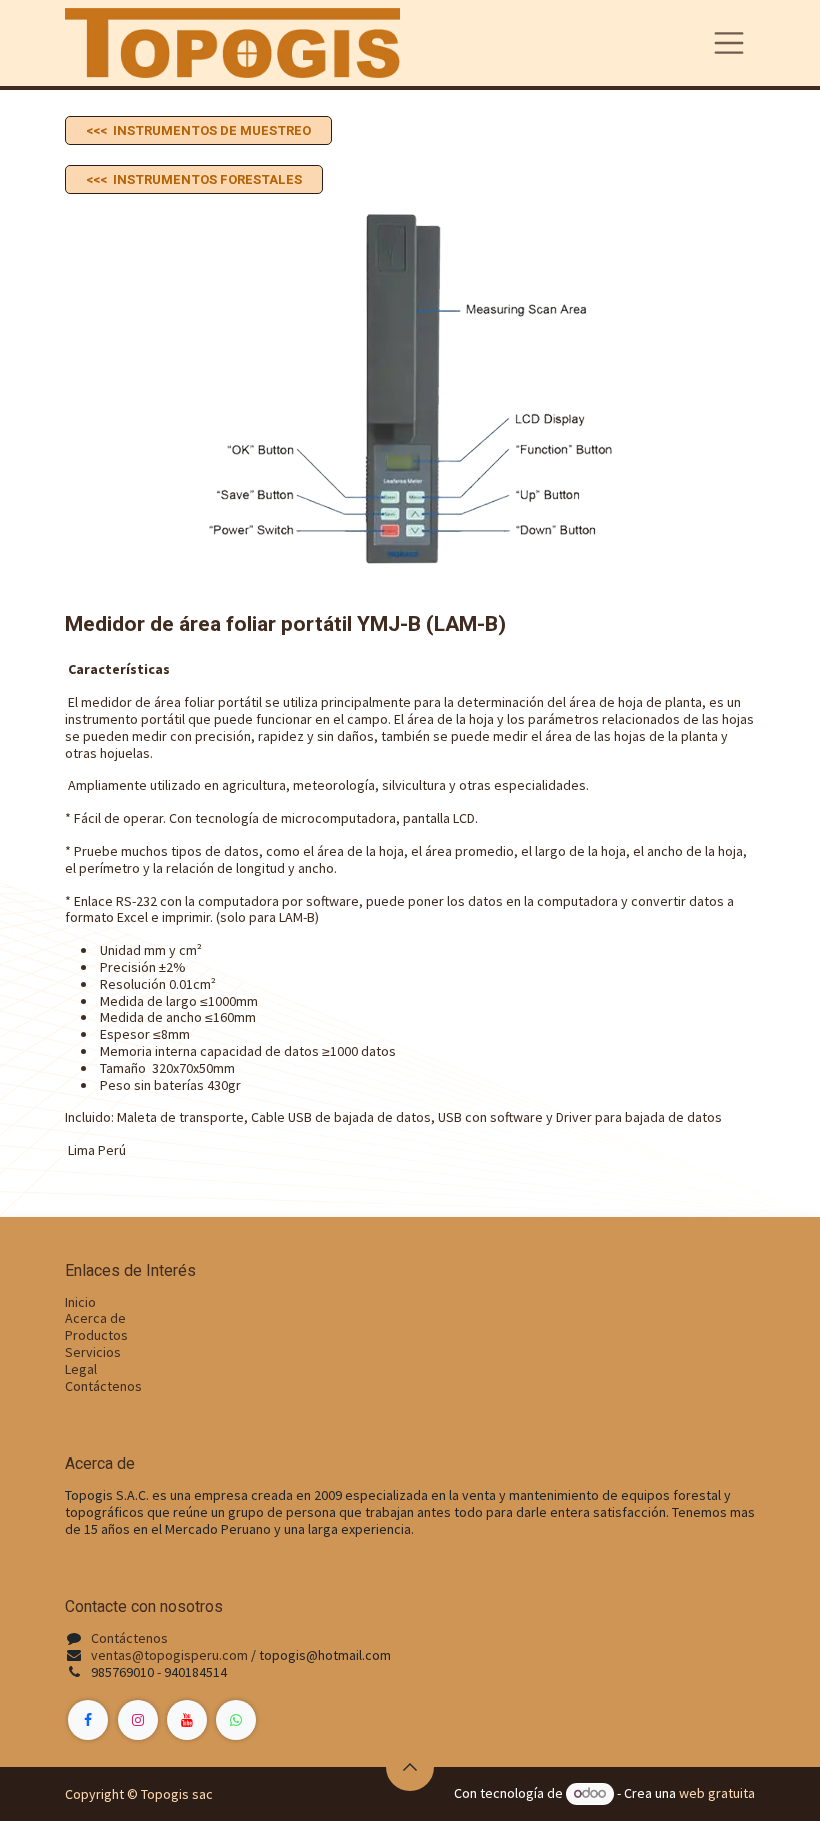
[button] (410, 1767)
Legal (81, 1369)
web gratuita (717, 1793)
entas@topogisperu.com (173, 1655)
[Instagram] (138, 1720)
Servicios (93, 1352)
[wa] (236, 1720)
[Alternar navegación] (729, 43)
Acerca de (95, 1318)
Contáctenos (103, 1386)
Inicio (80, 1302)
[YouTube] (187, 1720)
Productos (96, 1335)
